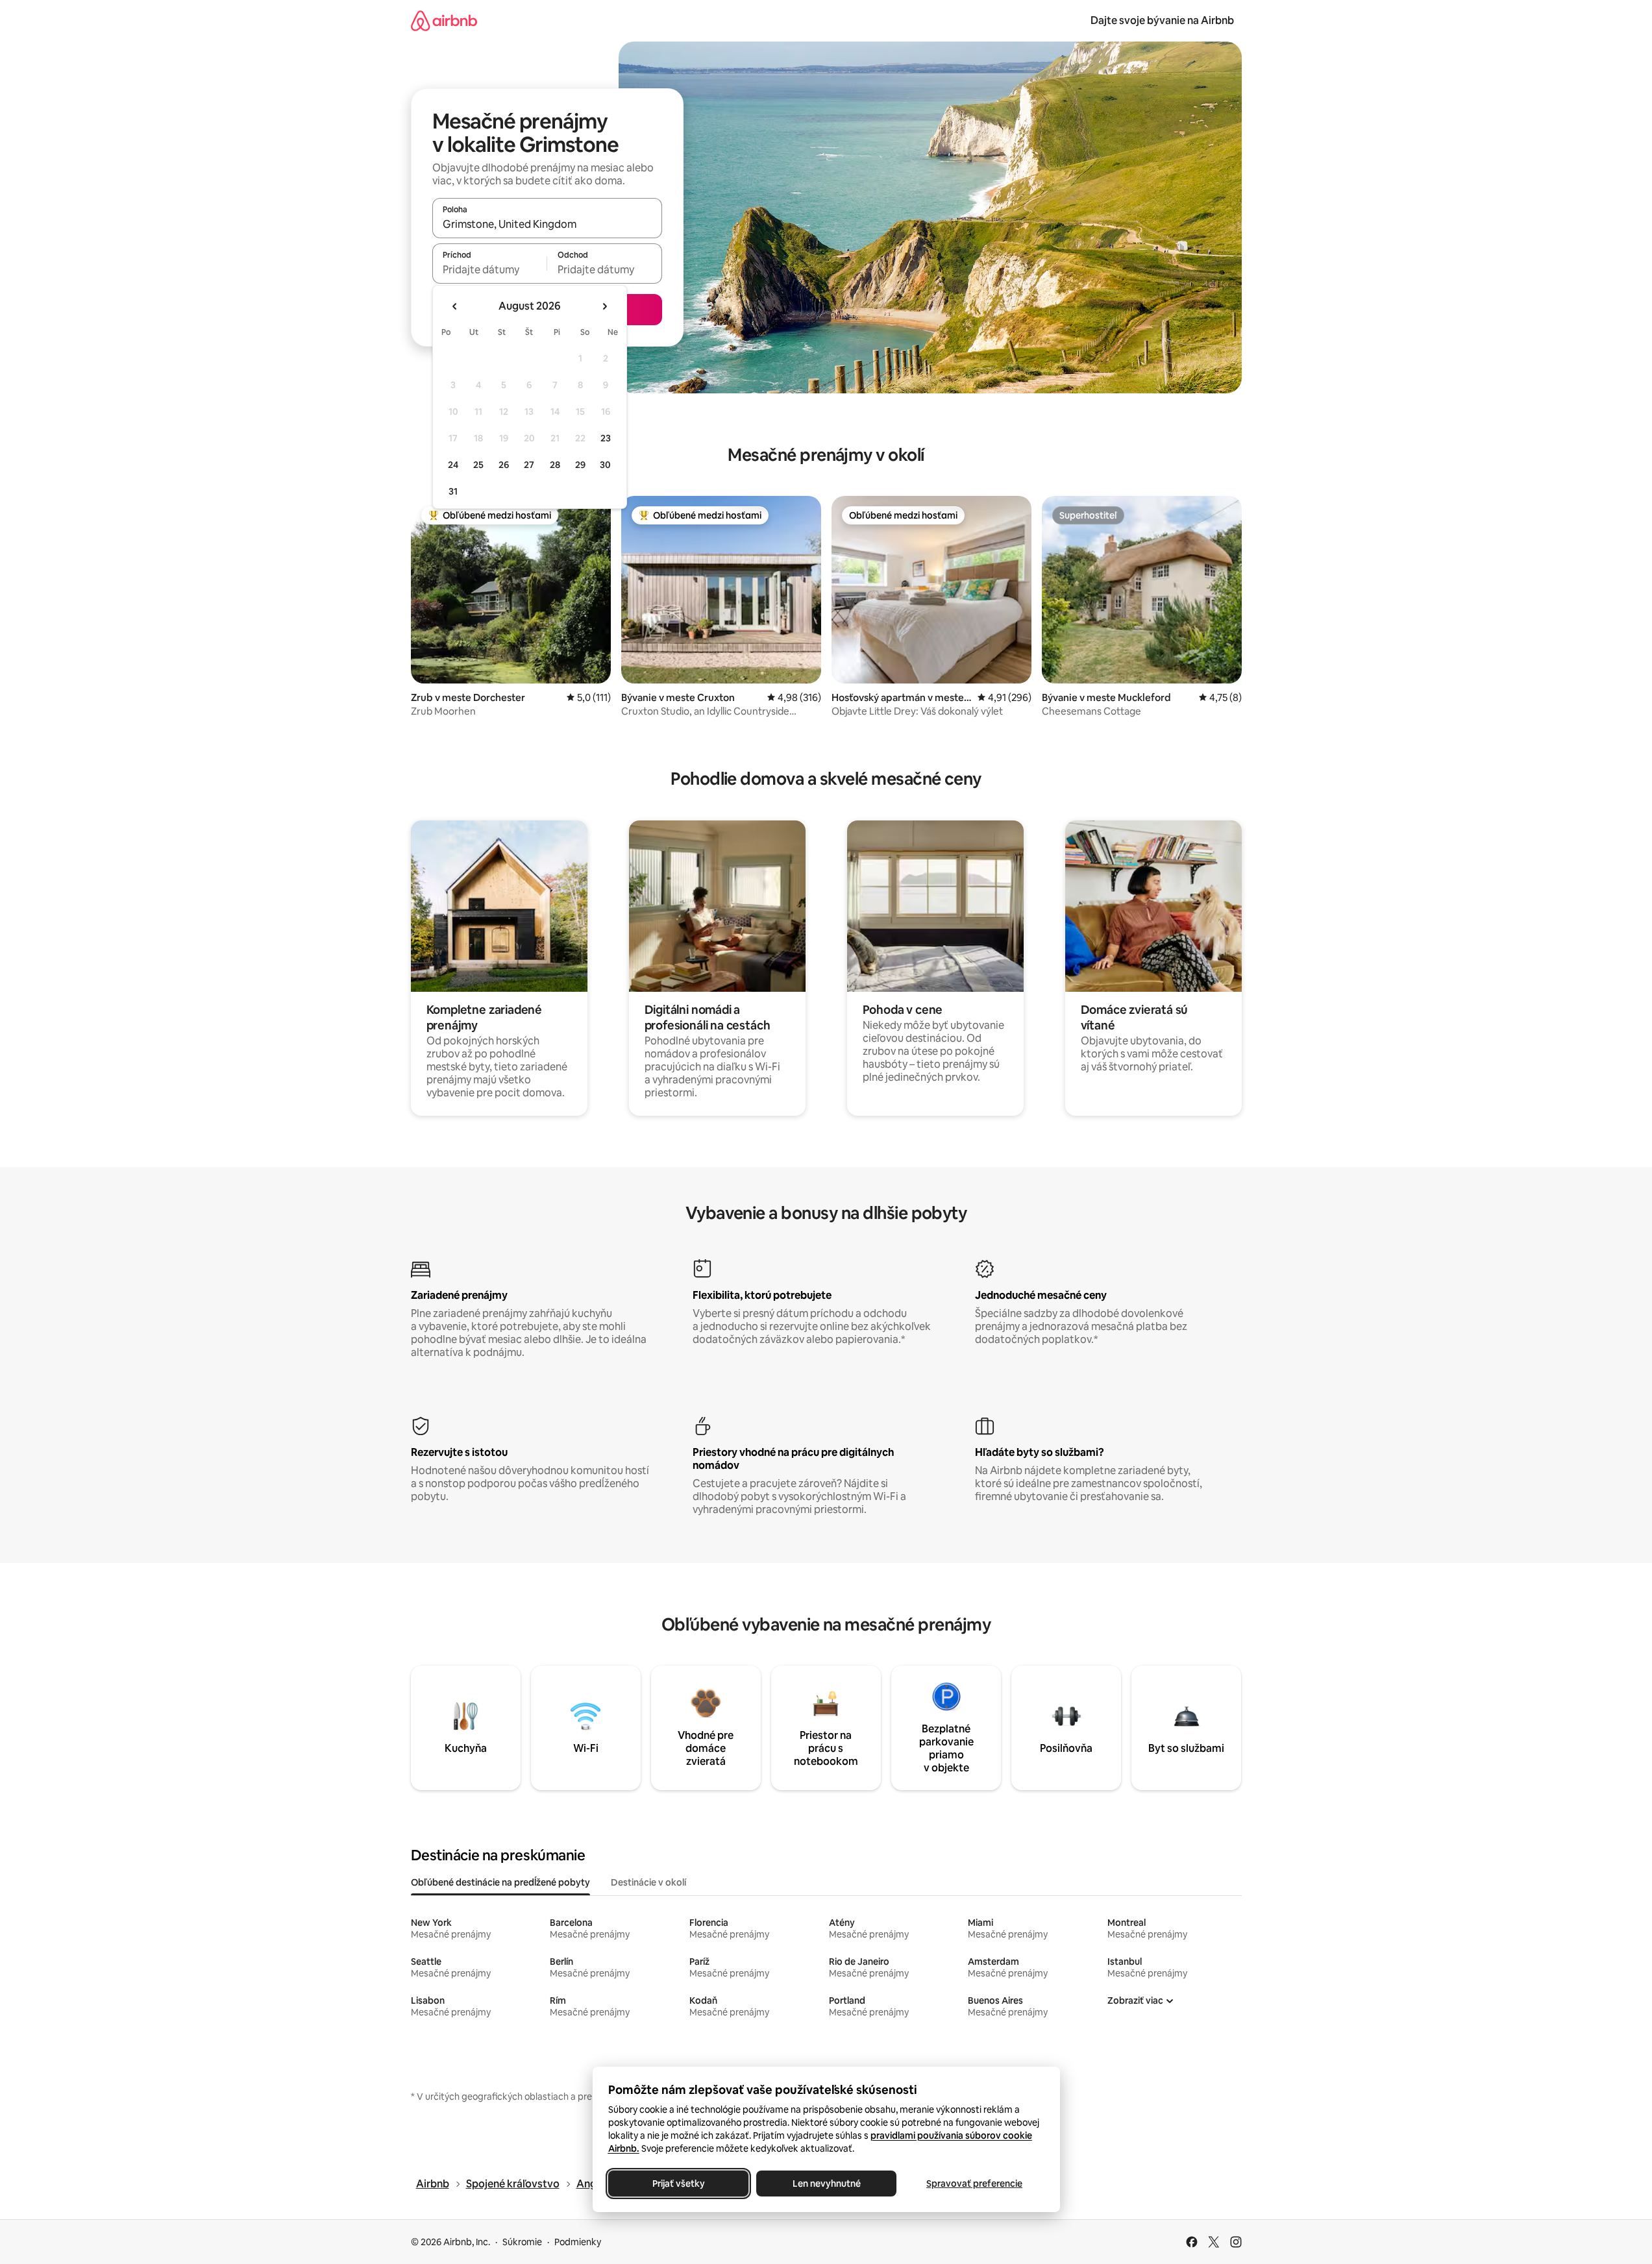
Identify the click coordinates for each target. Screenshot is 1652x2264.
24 (453, 465)
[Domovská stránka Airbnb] (444, 20)
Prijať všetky (678, 2184)
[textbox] (490, 269)
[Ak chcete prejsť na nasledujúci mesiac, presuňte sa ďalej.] (604, 306)
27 (529, 465)
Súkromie (522, 2242)
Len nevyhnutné (826, 2184)
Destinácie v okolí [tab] (648, 1882)
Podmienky (578, 2242)
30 (605, 465)
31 (453, 491)
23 (606, 438)
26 (504, 465)
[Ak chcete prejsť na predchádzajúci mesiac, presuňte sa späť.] (455, 306)
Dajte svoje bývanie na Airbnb (1162, 20)
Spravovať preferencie (974, 2184)
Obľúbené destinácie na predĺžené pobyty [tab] (500, 1882)
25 (478, 465)
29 (580, 465)
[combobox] (547, 224)
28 (555, 465)
